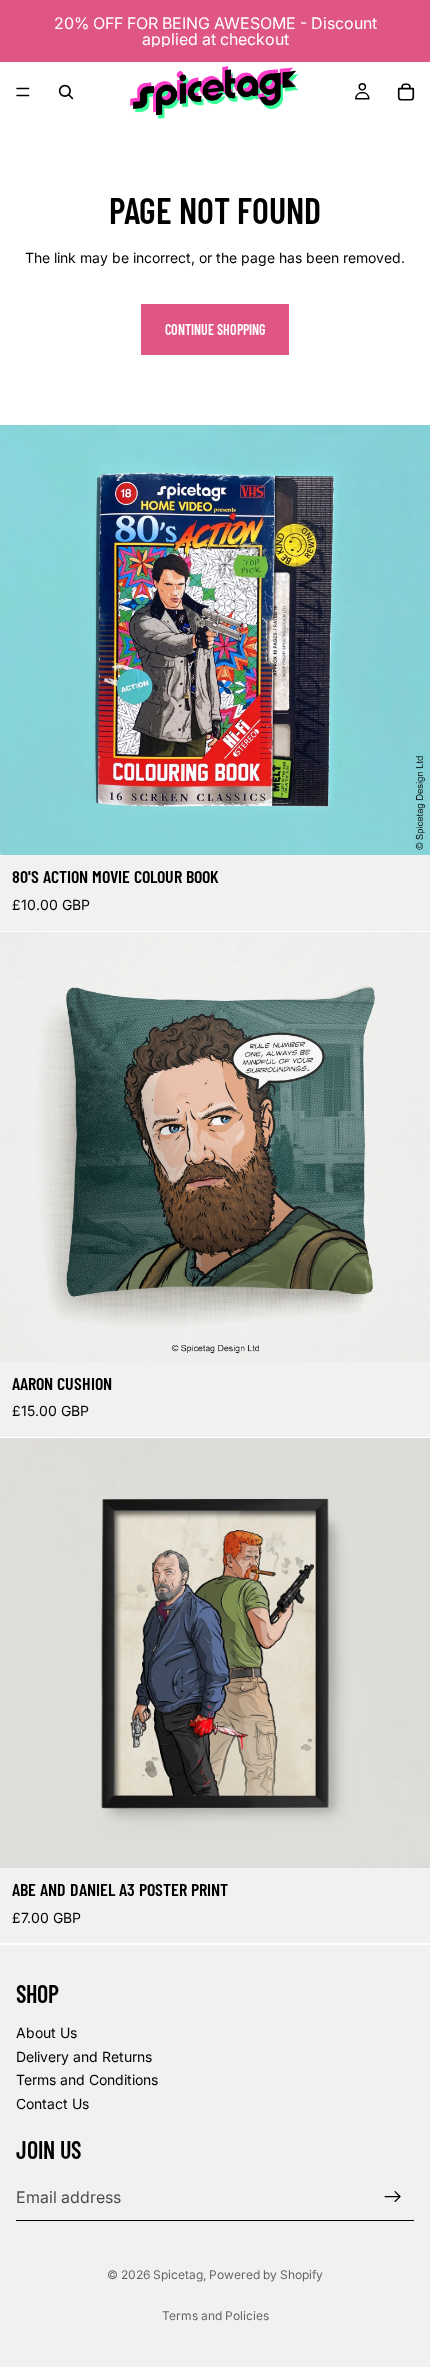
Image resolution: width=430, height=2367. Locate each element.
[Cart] (406, 92)
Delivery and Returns (84, 2055)
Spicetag (178, 2274)
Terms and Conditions (87, 2079)
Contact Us (52, 2103)
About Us (46, 2032)
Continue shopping (215, 329)
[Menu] (23, 92)
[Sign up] (393, 2197)
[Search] (66, 92)
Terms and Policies (215, 2315)
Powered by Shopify (266, 2274)
